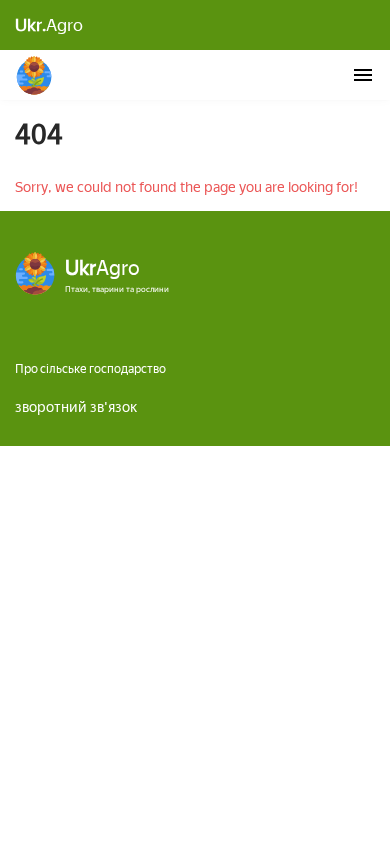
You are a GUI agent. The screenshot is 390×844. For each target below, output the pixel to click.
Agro (49, 25)
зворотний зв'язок (76, 407)
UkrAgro (34, 75)
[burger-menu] (363, 75)
